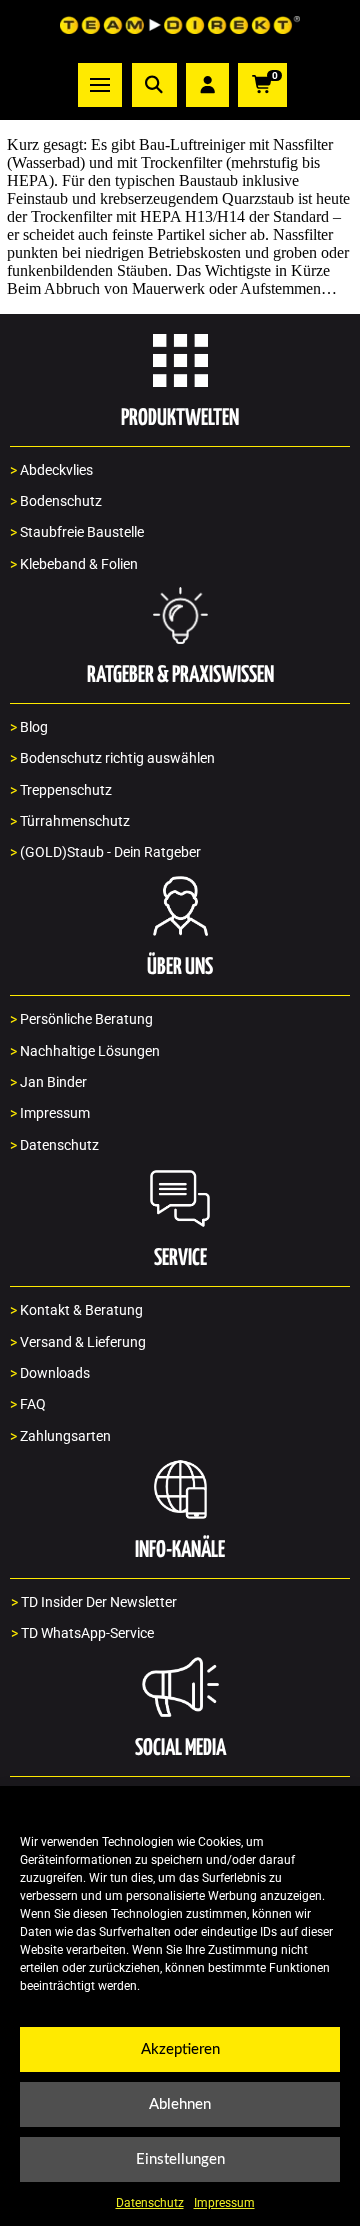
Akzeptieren (180, 2049)
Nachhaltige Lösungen (85, 1051)
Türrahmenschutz (70, 821)
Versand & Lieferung (78, 1342)
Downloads (50, 1373)
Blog (29, 727)
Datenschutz (150, 2203)
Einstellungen (180, 2159)
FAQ (28, 1404)
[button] (100, 85)
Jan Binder (48, 1082)
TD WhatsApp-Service (82, 1633)
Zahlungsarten (60, 1436)
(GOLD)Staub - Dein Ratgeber (105, 852)
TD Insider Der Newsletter (94, 1602)
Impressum (224, 2203)
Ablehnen (180, 2104)
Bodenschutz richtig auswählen (112, 758)
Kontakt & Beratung (76, 1310)
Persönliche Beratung (81, 1019)
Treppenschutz (61, 790)
